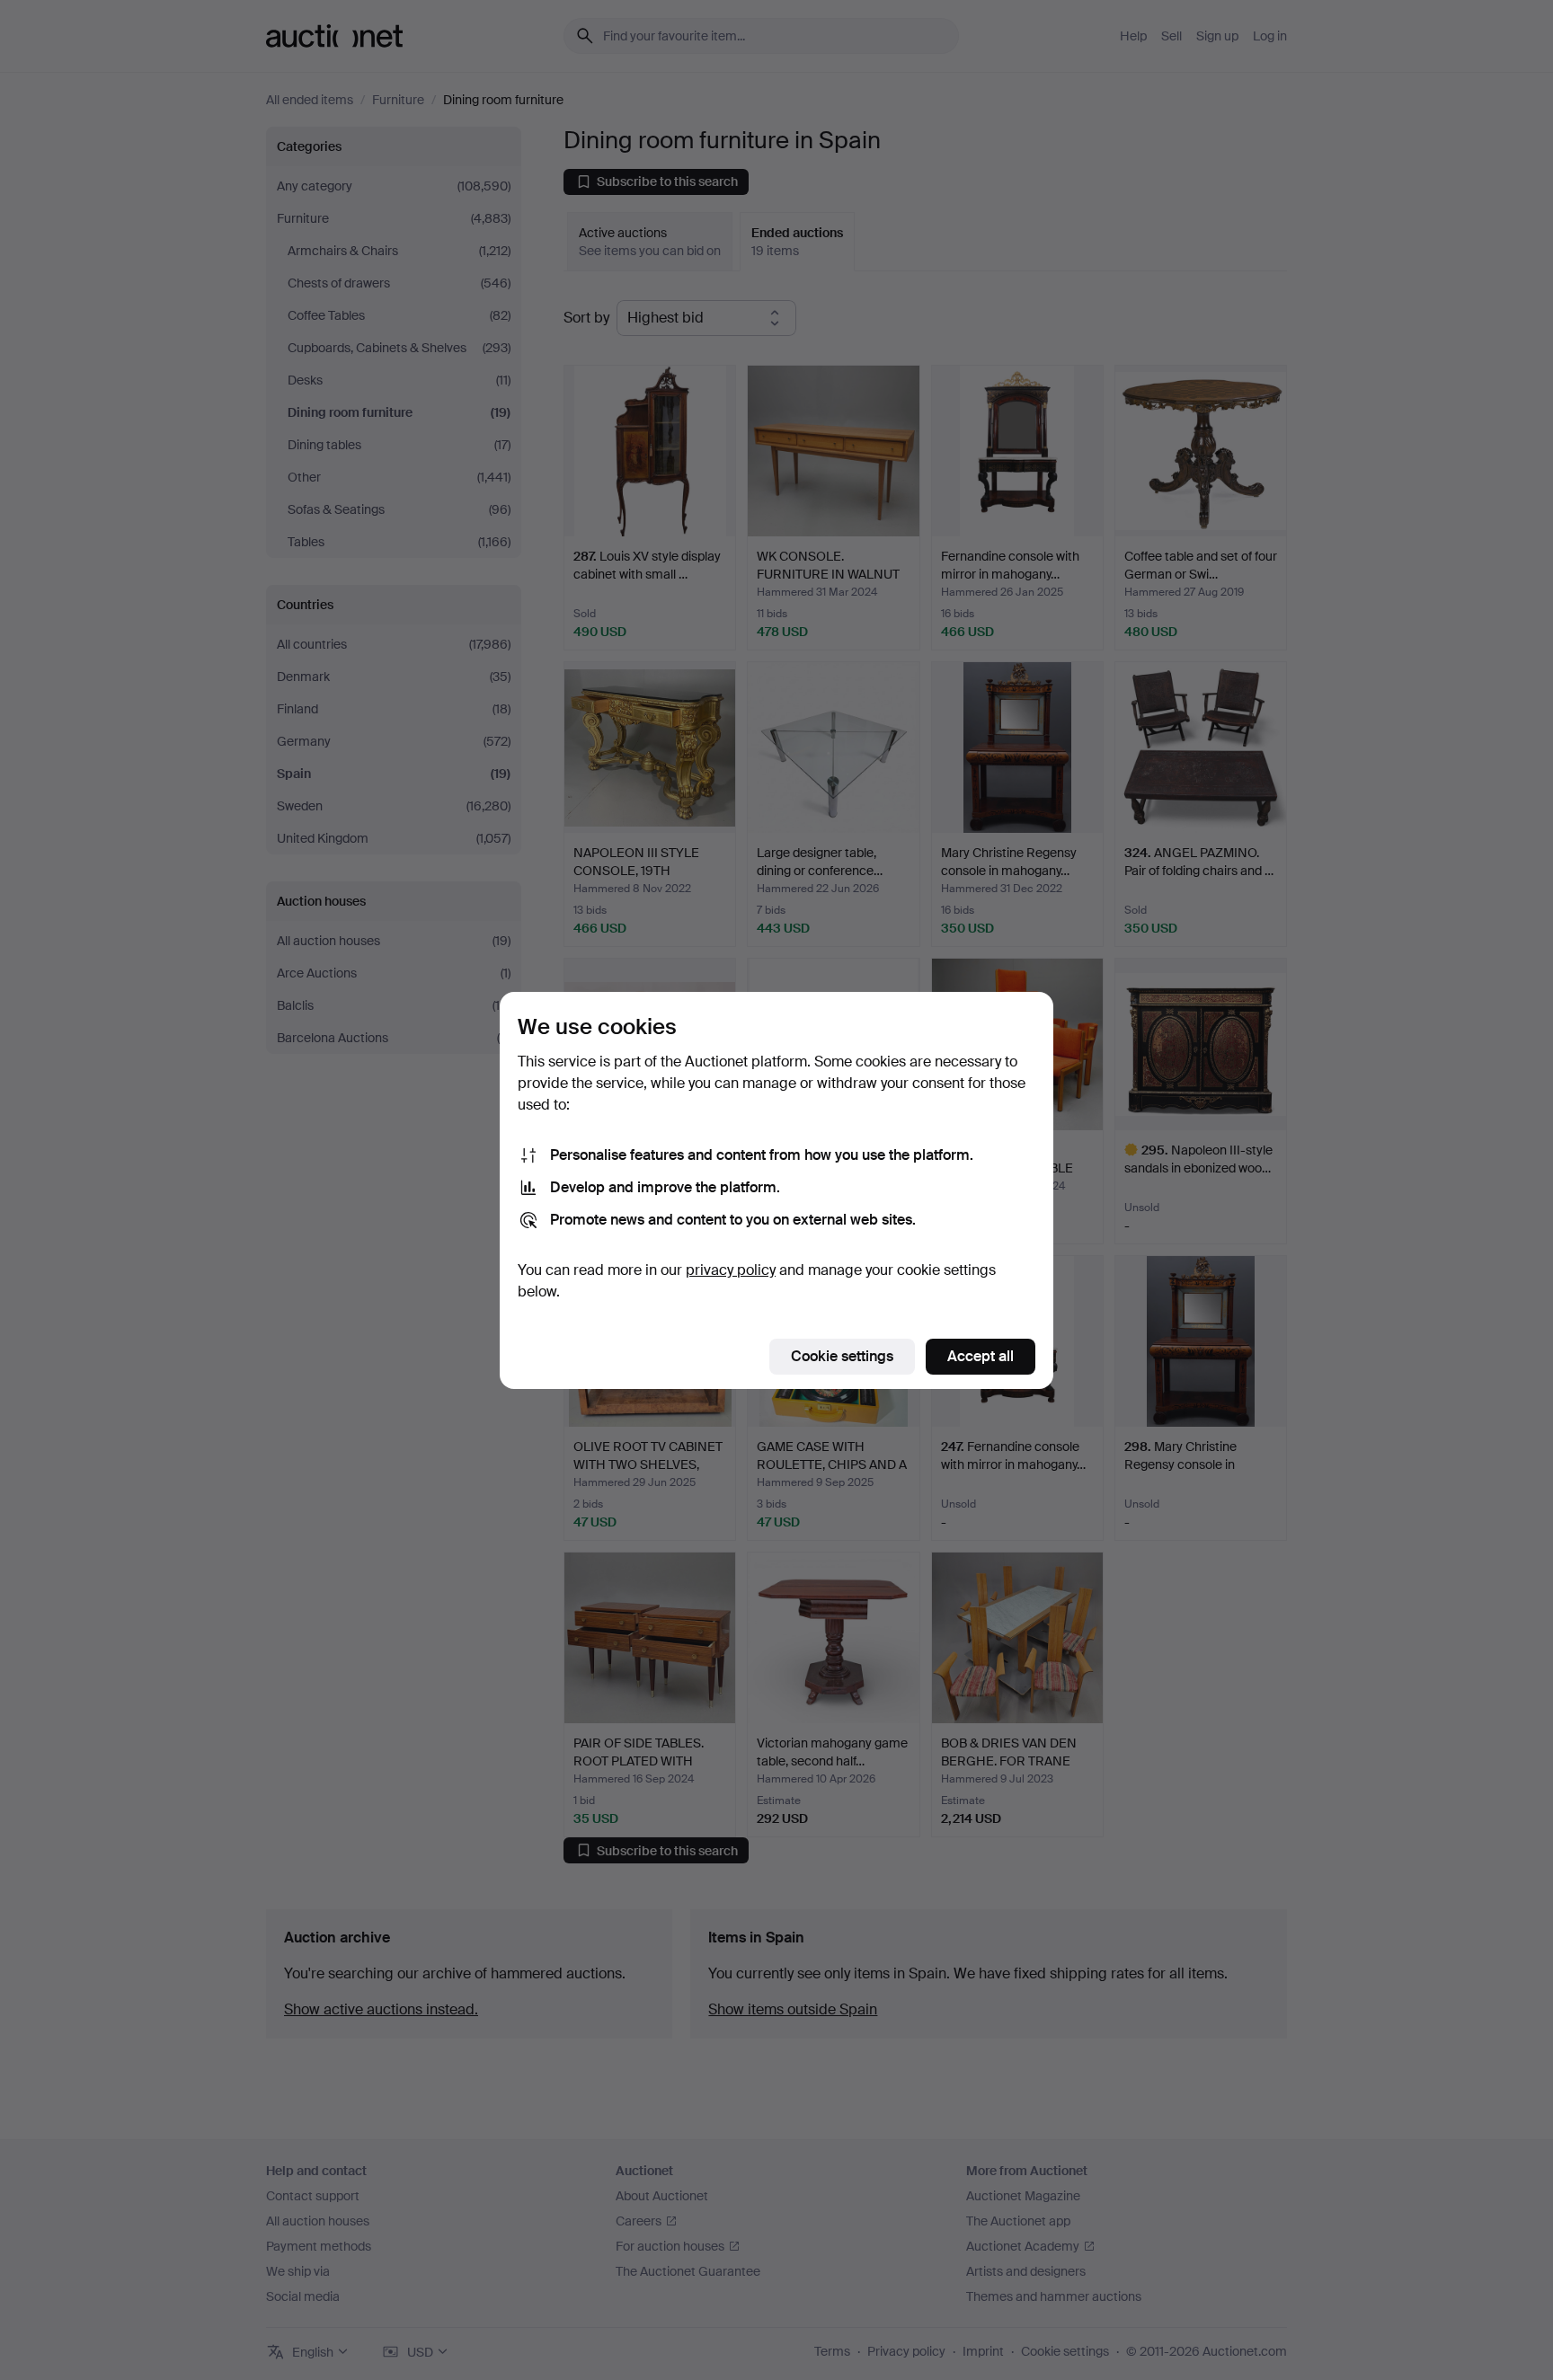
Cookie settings (842, 1356)
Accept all (981, 1356)
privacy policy (731, 1270)
